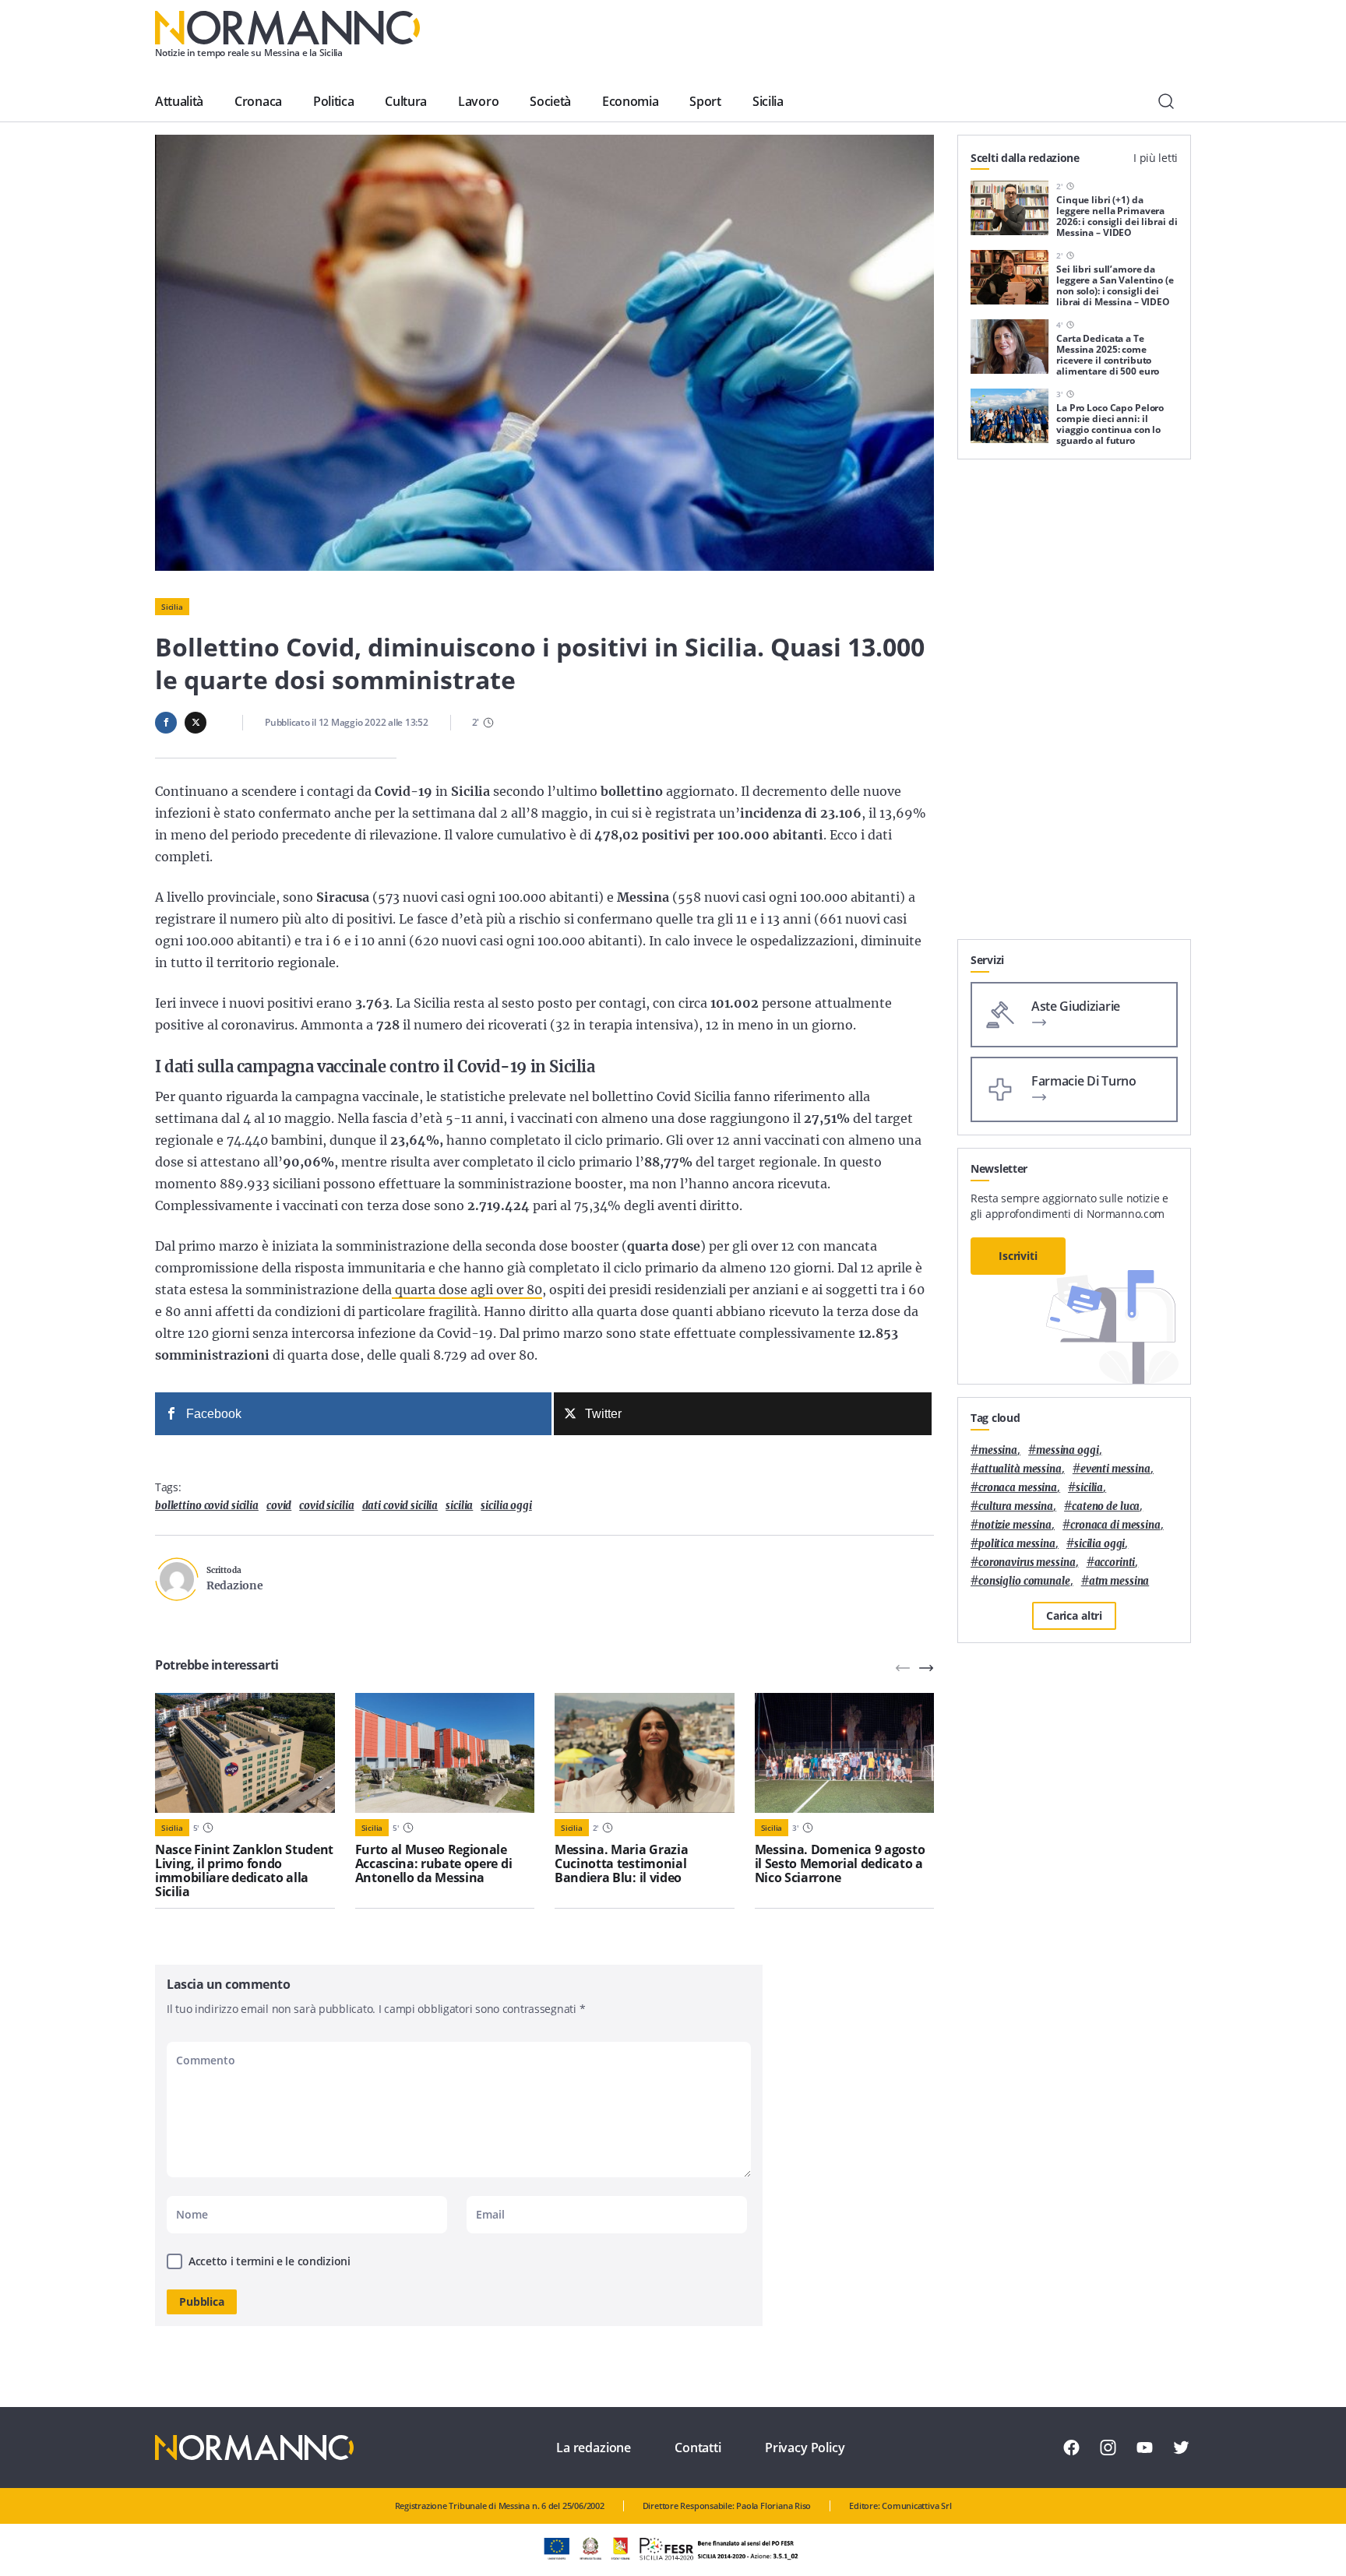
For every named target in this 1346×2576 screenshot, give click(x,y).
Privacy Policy (805, 2448)
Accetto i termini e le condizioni (270, 2261)
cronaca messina (1018, 1488)
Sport (705, 101)
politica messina (1017, 1544)
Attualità (179, 101)
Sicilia (768, 101)
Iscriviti (1018, 1256)
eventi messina (1115, 1469)
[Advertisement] (1074, 706)
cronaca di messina (1115, 1525)
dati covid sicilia (400, 1506)
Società (550, 101)
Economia (630, 101)
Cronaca (258, 101)
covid (279, 1506)
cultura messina (1016, 1506)
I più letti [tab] (1156, 158)
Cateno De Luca (1106, 1506)
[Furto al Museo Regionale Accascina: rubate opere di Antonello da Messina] (445, 1753)
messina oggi (1067, 1450)
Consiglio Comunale (1024, 1581)
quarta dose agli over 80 (467, 1290)
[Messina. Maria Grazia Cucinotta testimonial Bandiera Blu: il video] (645, 1753)
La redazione (594, 2448)
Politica (333, 101)
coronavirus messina (1027, 1562)
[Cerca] (1166, 101)
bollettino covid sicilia (207, 1506)
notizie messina (1015, 1525)
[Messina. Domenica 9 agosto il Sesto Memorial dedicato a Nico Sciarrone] (845, 1753)
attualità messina (1020, 1469)
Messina (998, 1450)
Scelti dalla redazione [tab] (1025, 158)
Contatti (698, 2448)
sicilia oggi (506, 1506)
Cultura (406, 101)
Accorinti (1115, 1562)
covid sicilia (326, 1506)
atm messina (1119, 1581)
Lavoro (478, 101)
